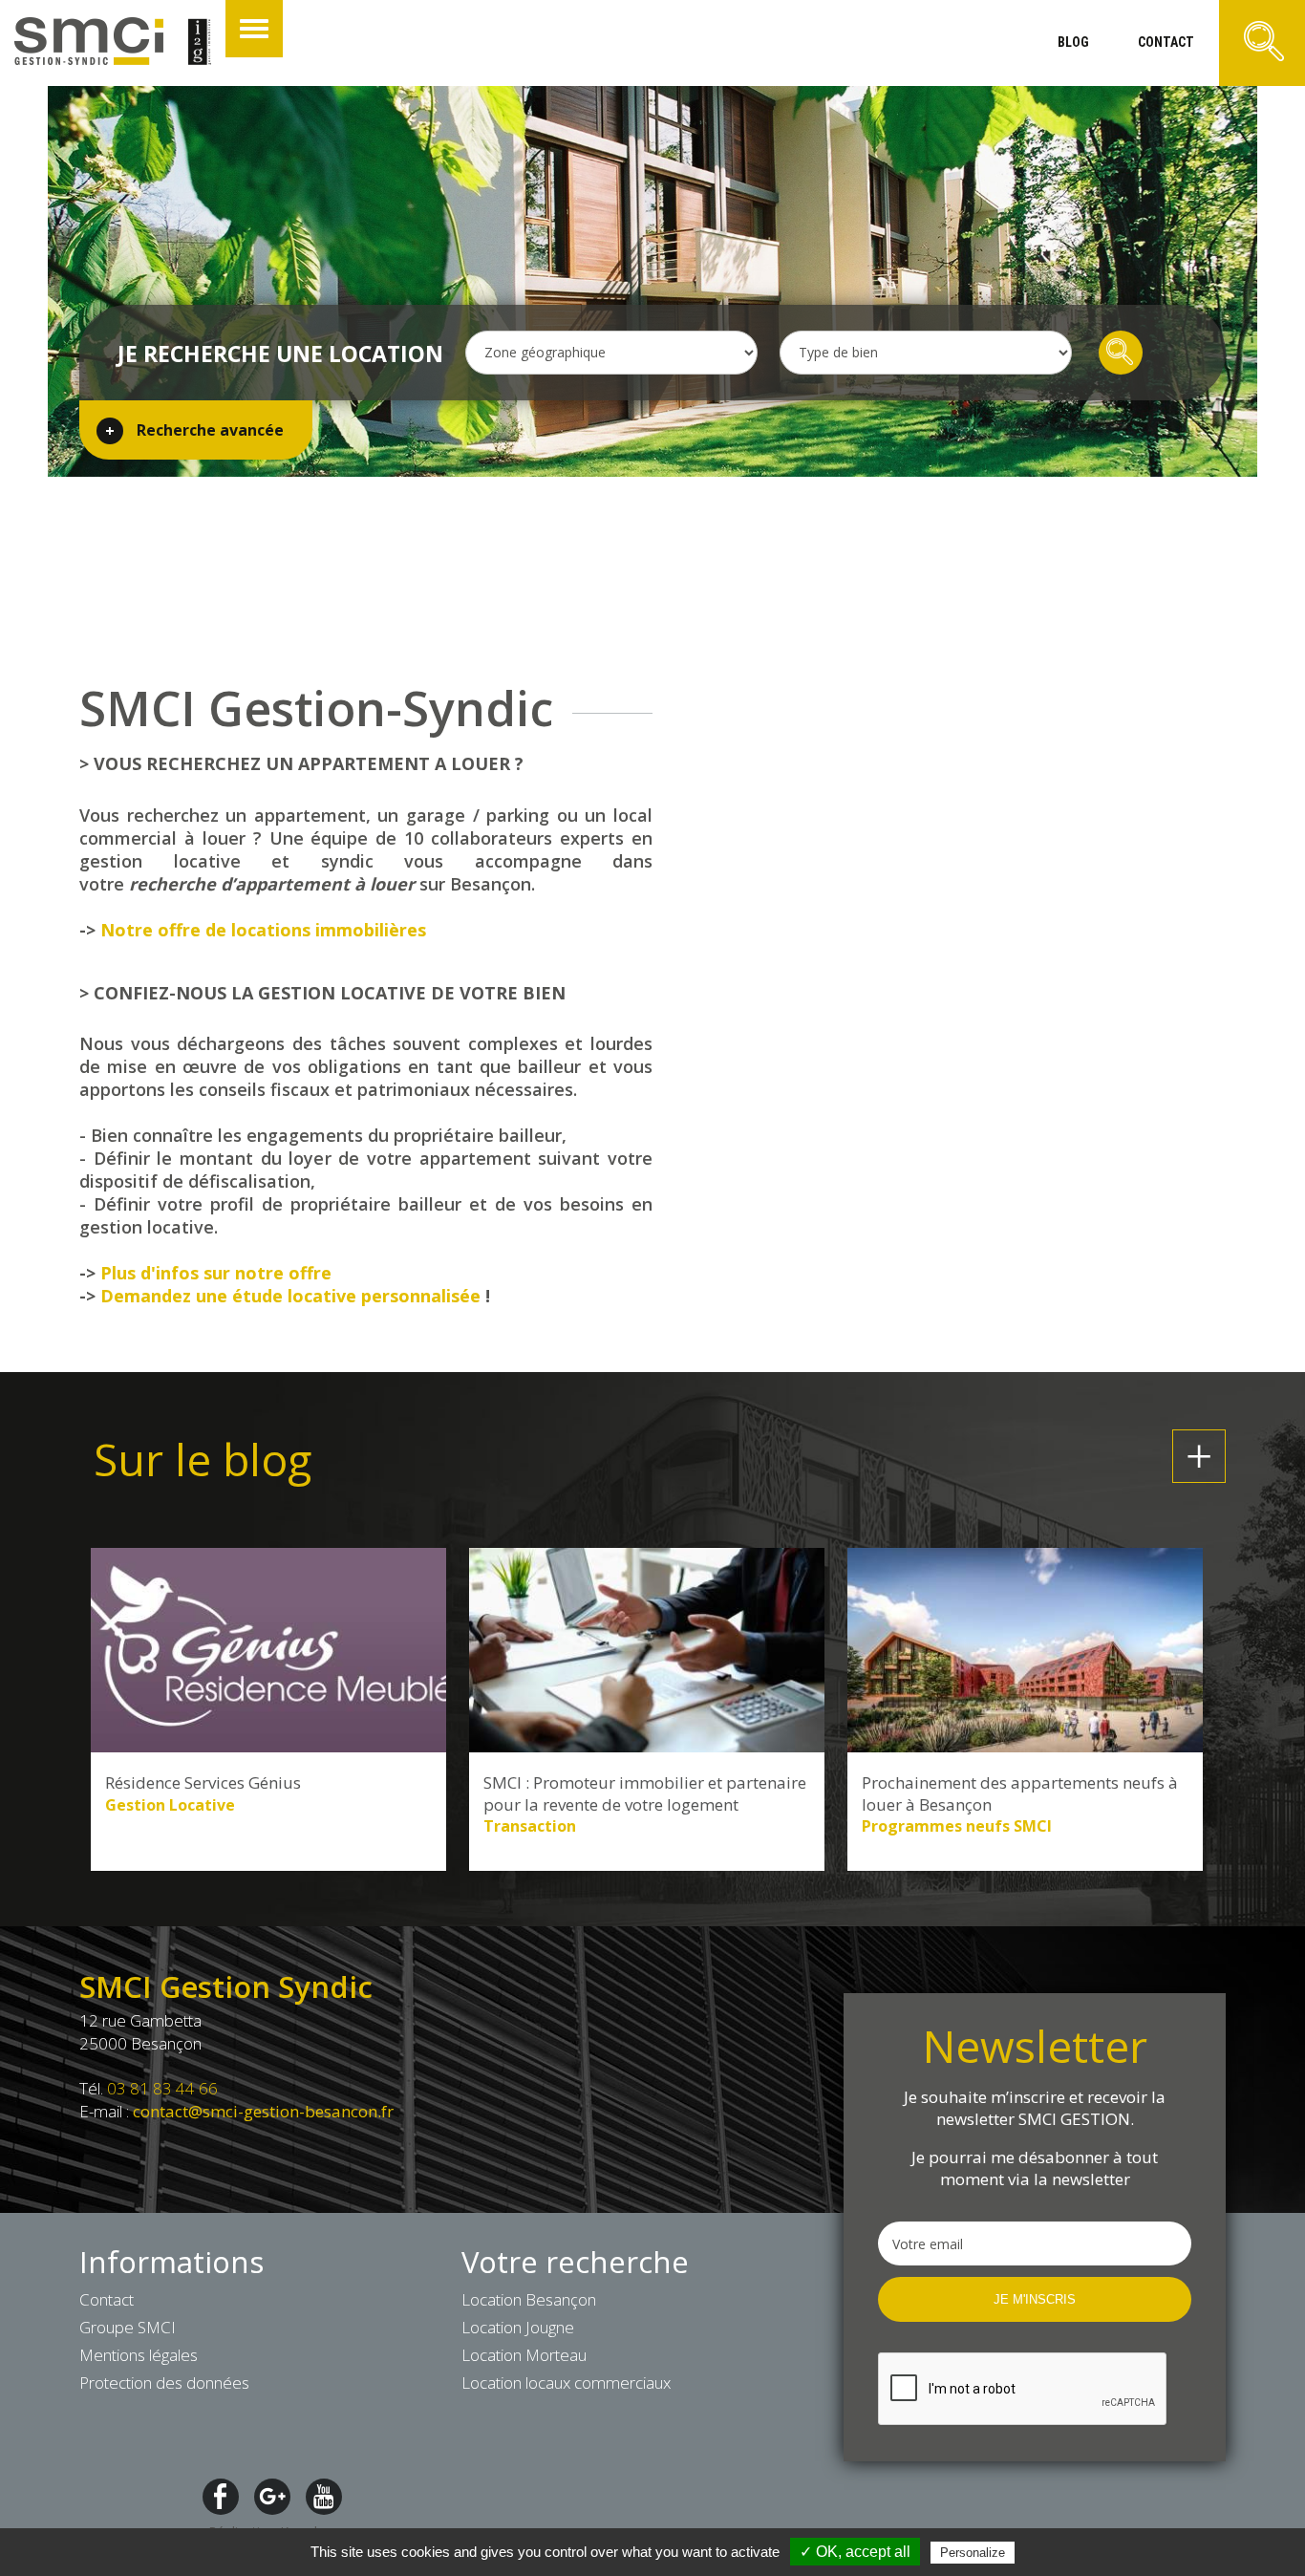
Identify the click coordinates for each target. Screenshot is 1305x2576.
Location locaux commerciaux (566, 2383)
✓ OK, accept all (855, 2552)
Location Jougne (518, 2327)
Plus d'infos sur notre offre (216, 1273)
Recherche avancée (210, 430)
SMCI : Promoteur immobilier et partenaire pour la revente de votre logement (645, 1793)
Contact (107, 2299)
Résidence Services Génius (203, 1783)
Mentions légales (139, 2355)
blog (1073, 42)
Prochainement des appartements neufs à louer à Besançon (1020, 1793)
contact (1166, 42)
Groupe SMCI (128, 2327)
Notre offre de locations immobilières (263, 930)
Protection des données (164, 2383)
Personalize (973, 2553)
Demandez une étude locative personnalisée (290, 1296)
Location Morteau (524, 2355)
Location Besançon (529, 2299)
